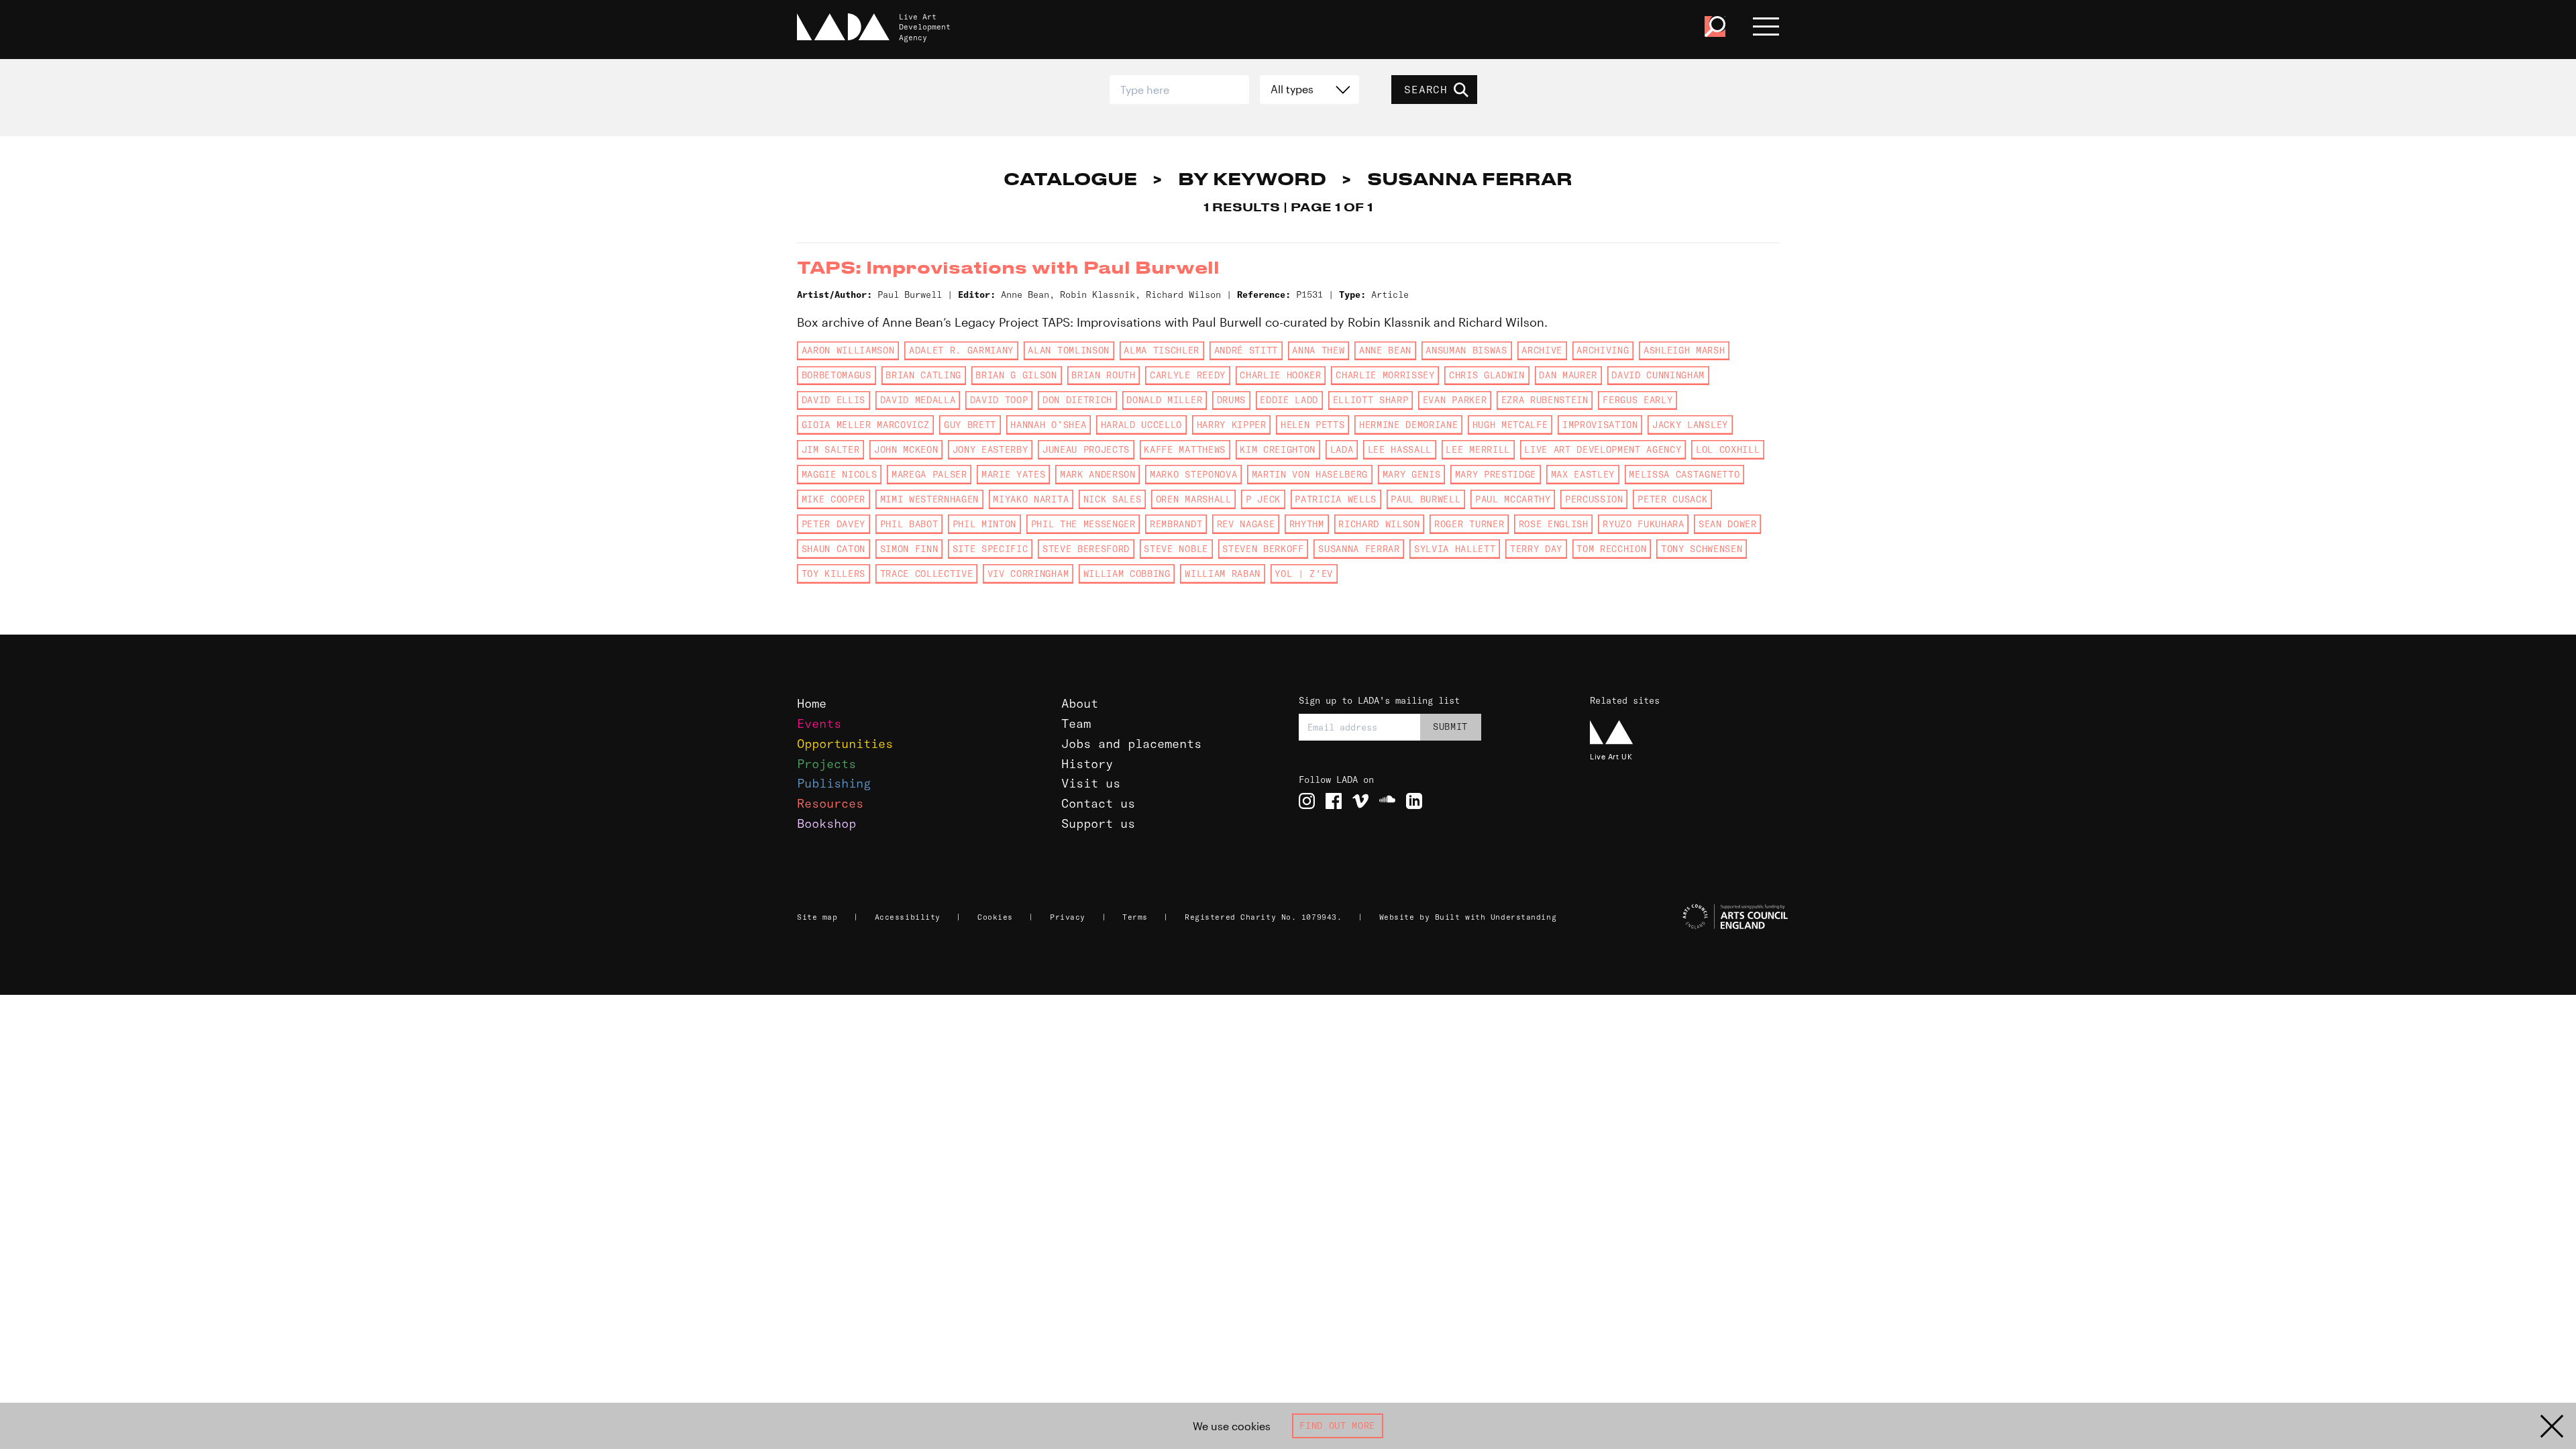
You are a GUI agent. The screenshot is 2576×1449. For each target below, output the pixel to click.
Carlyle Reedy (1188, 375)
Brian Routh (1103, 375)
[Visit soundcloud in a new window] (1387, 801)
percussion (1594, 499)
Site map (817, 917)
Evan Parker (1455, 400)
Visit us (1091, 783)
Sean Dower (1728, 524)
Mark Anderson (1098, 474)
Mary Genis (1412, 474)
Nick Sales (1113, 499)
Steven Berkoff (1263, 549)
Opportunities (845, 744)
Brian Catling (923, 375)
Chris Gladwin (1487, 375)
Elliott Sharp (1371, 400)
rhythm (1307, 524)
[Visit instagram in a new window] (1307, 801)
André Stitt (1246, 350)
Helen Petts (1312, 425)
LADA (1342, 449)
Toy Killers (834, 574)
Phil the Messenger (1083, 524)
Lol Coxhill (1728, 449)
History (1087, 764)
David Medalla (918, 400)
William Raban (1223, 574)
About (1080, 703)
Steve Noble (1176, 549)
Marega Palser (929, 474)
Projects (826, 764)
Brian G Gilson (1016, 375)
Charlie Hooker (1280, 375)
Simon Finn (909, 549)
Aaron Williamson (848, 350)
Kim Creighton (1278, 449)
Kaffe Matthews (1184, 449)
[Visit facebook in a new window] (1334, 801)
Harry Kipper (1232, 425)
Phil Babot (909, 524)
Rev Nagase (1246, 524)
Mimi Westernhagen (929, 499)
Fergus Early (1638, 400)
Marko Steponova (1193, 474)
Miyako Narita (1031, 499)
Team (1076, 723)
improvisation (1600, 425)
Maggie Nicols (840, 474)
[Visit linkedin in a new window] (1414, 801)
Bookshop (826, 823)
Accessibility (908, 917)
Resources (830, 803)
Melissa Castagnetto (1684, 474)
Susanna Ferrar (1359, 549)
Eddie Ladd (1289, 400)
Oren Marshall (1194, 499)
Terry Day (1536, 549)
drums (1231, 400)
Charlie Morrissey (1385, 375)
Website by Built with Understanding (1468, 917)
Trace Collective (927, 574)
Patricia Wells (1335, 499)
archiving (1603, 350)
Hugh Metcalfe (1510, 425)
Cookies (995, 917)
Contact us (1098, 803)
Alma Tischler (1162, 350)
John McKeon (906, 449)
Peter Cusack (1672, 499)
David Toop (999, 400)
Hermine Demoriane (1408, 425)
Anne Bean (1385, 350)
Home (812, 703)
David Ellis (834, 400)
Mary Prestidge (1496, 474)
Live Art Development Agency (1603, 449)
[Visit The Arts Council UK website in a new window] (1690, 917)
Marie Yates (1013, 474)
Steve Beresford (1086, 549)
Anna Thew (1318, 350)
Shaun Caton (834, 549)
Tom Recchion (1611, 549)
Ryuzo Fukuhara (1643, 524)
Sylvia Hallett (1455, 549)
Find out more (1337, 1426)
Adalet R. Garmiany (961, 350)
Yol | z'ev (1304, 574)
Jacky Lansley (1690, 425)
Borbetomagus (837, 375)
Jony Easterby (990, 449)
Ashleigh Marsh (1684, 350)
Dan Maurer (1568, 375)
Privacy (1068, 917)
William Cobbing (1127, 574)
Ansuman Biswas (1466, 350)
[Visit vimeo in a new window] (1360, 801)
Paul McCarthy (1513, 499)
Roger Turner (1469, 524)
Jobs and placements (1131, 744)
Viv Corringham (1028, 574)
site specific (990, 549)
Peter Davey (834, 524)
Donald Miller (1164, 400)
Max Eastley (1583, 474)
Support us (1098, 823)
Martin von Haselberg (1310, 474)
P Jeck (1263, 499)
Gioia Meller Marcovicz (866, 425)
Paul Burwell (1426, 499)
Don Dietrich (1077, 400)
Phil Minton (984, 524)
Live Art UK (1611, 756)
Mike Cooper (834, 499)
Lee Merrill (1478, 449)
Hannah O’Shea (1048, 425)
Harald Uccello (1141, 425)
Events (819, 723)
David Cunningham (1658, 375)
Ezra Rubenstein (1545, 400)
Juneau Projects (1086, 449)
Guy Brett (970, 425)
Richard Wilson (1379, 524)
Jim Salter (831, 449)
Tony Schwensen (1702, 549)
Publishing (834, 783)
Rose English (1554, 524)
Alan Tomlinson (1068, 350)
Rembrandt (1176, 524)
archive (1542, 350)
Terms (1135, 917)
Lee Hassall (1400, 449)
